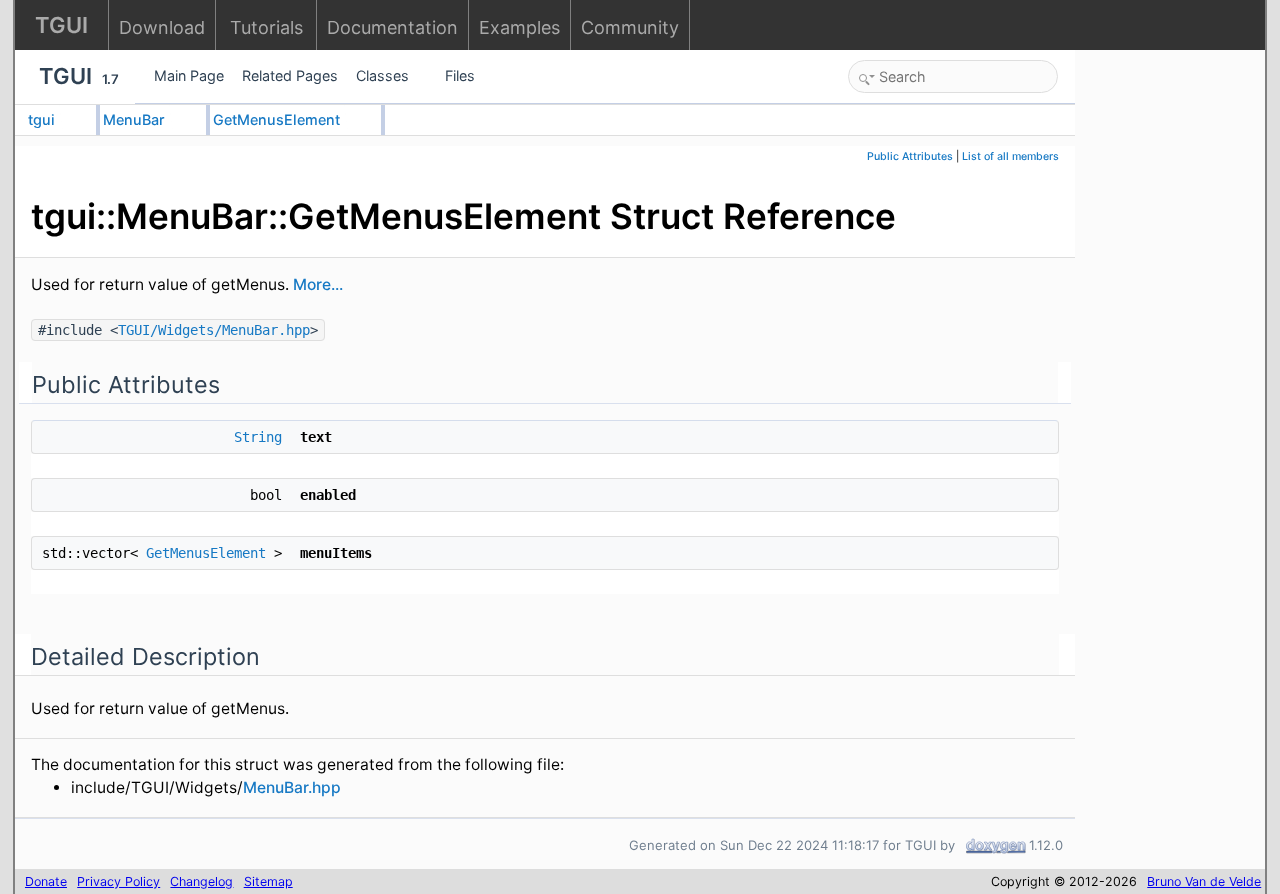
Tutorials (266, 27)
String (258, 437)
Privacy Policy (118, 881)
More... (318, 284)
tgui (41, 119)
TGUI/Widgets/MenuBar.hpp (214, 330)
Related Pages (290, 75)
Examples (519, 27)
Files (460, 75)
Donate (46, 881)
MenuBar (134, 119)
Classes (382, 75)
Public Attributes (910, 156)
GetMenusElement (276, 119)
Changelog (201, 881)
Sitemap (268, 881)
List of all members (1010, 156)
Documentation (392, 27)
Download (162, 27)
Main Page (189, 75)
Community (630, 27)
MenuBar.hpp (292, 787)
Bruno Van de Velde (1204, 881)
